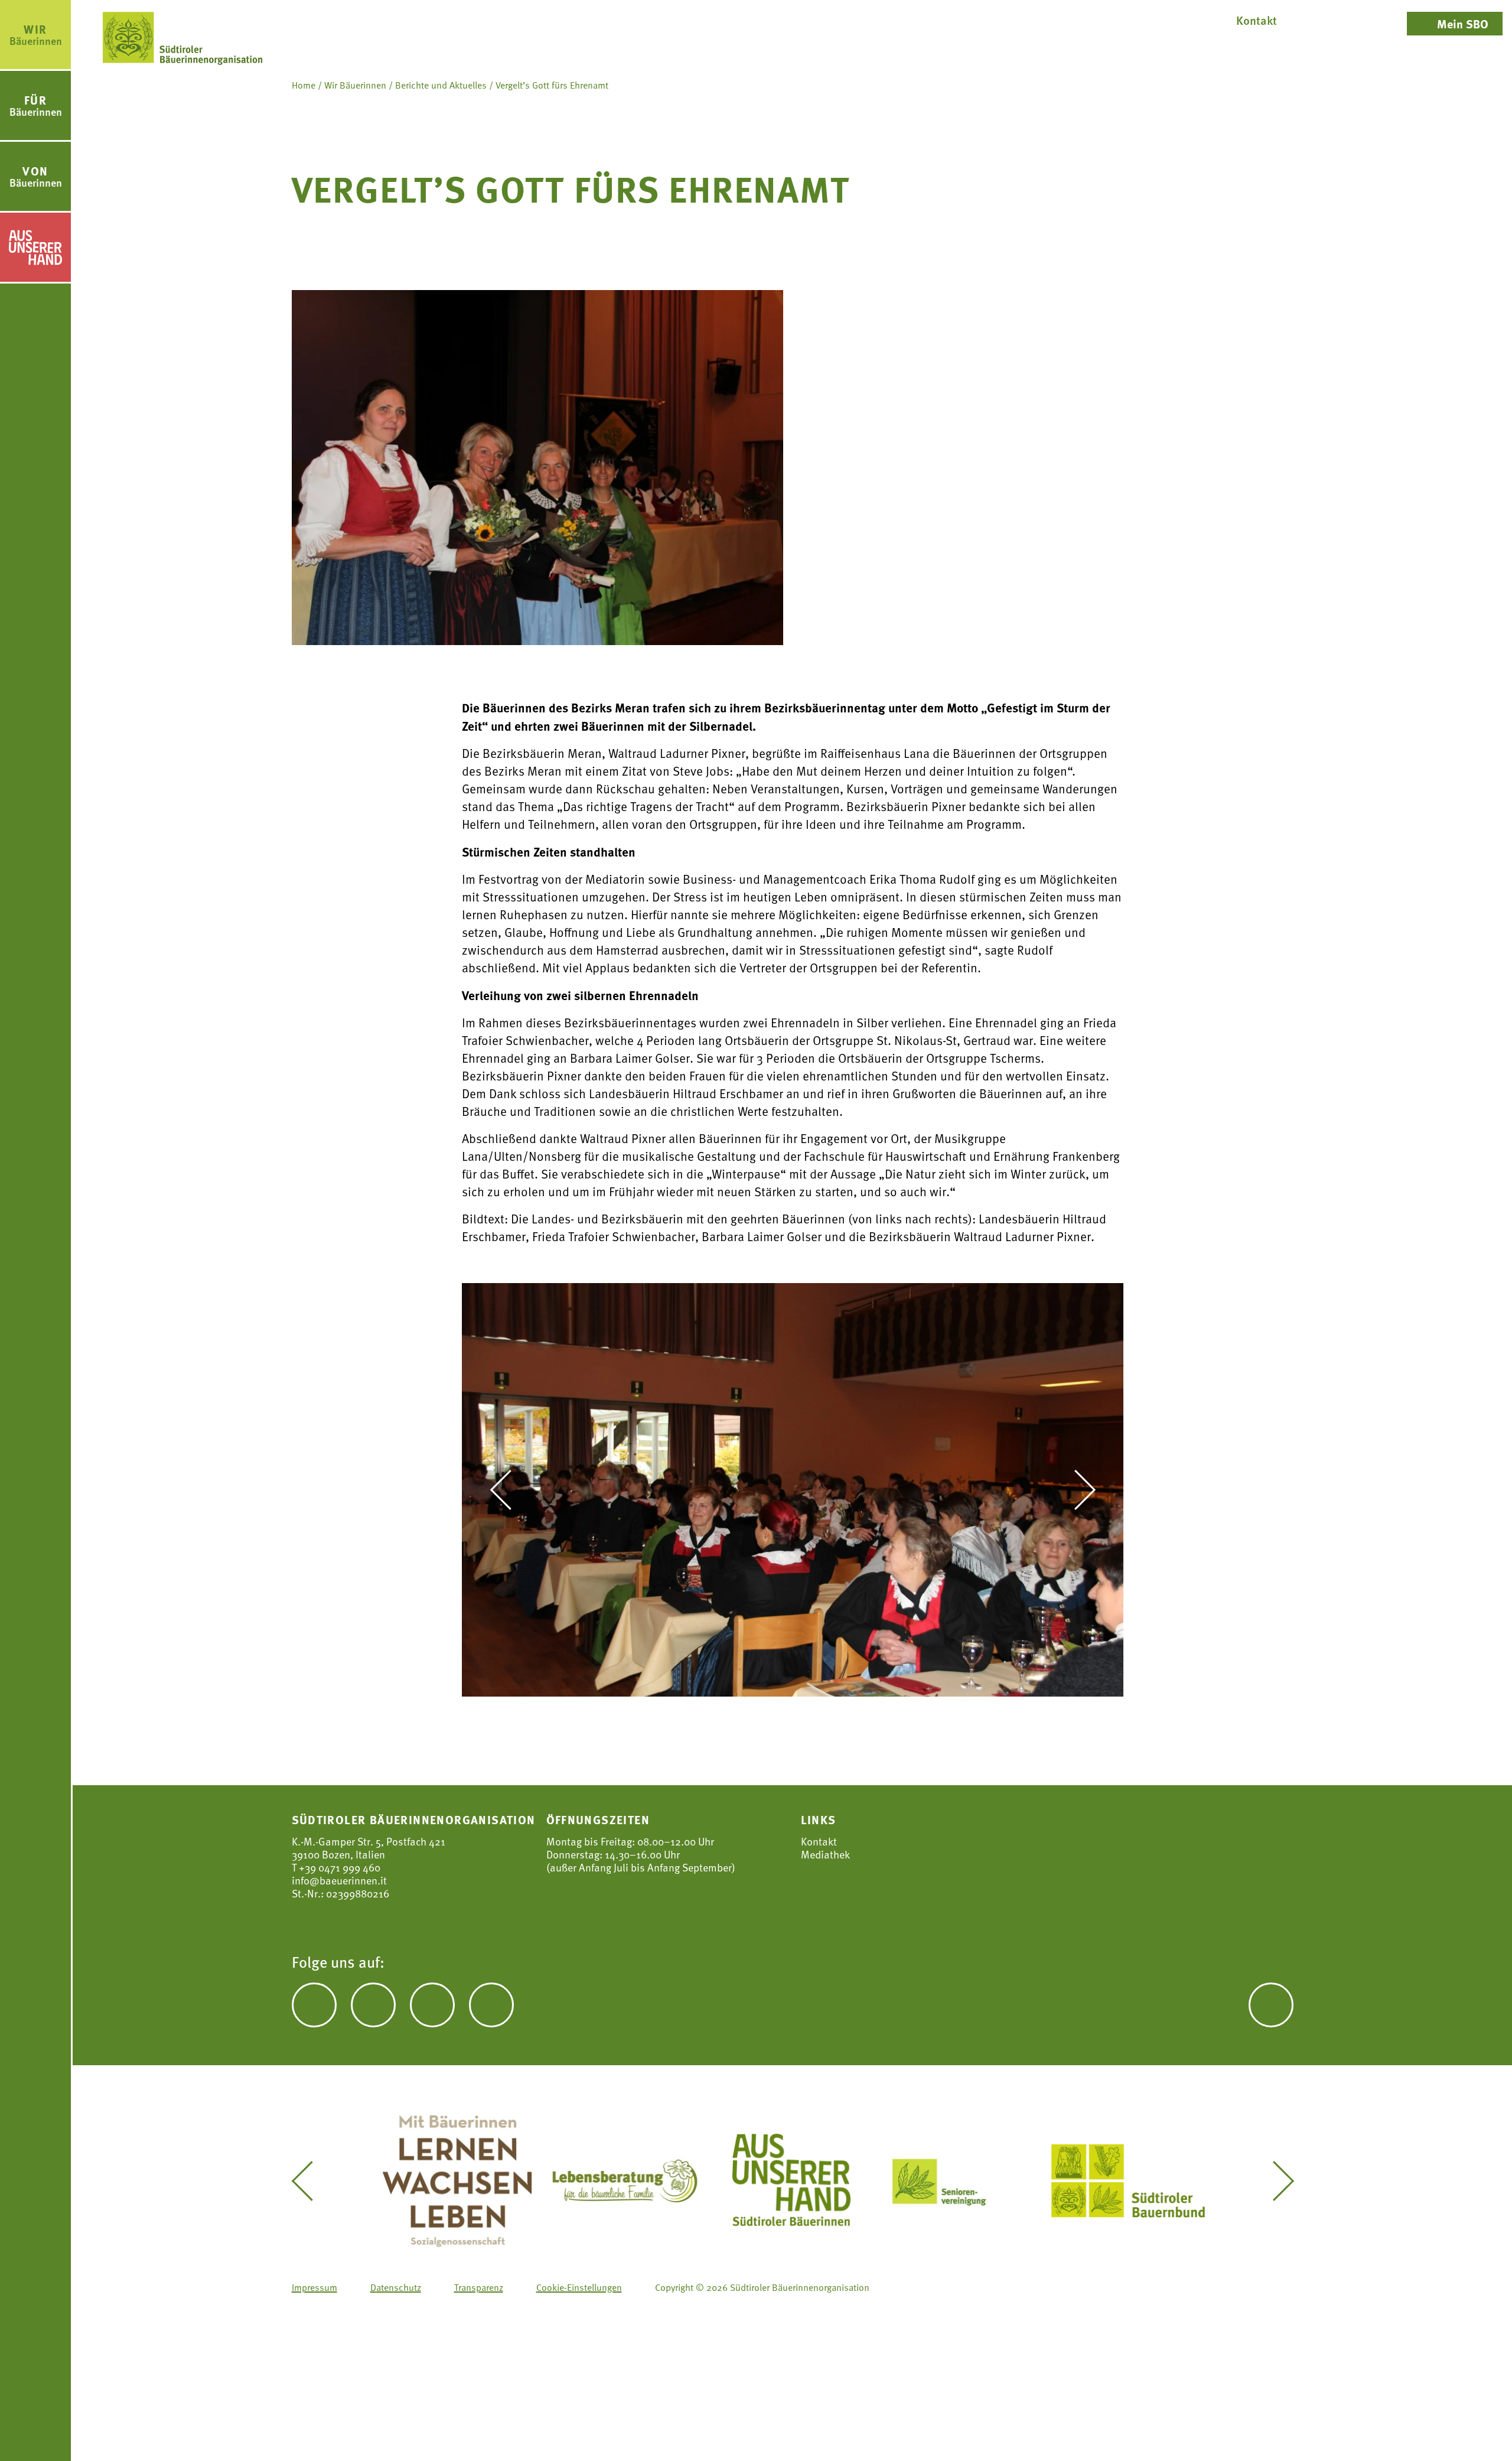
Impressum (315, 2287)
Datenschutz (396, 2287)
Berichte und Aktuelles (441, 85)
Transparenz (479, 2287)
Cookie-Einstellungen (579, 2287)
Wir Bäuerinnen (355, 85)
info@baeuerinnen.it (339, 1880)
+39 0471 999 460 (338, 1867)
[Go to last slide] (509, 1490)
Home (304, 85)
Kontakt (819, 1841)
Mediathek (825, 1854)
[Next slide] (1076, 1490)
